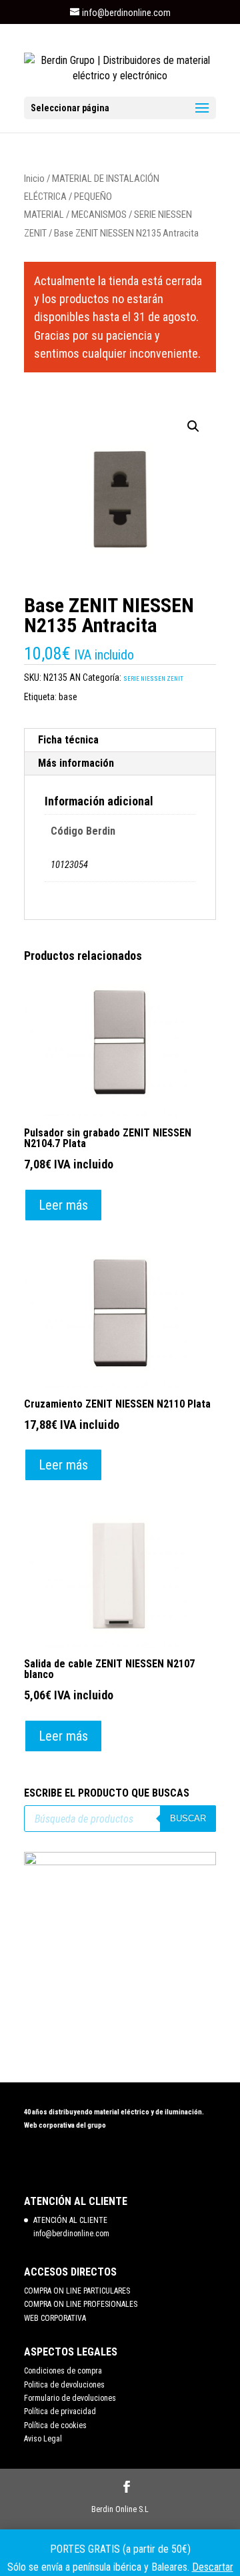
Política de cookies (55, 2425)
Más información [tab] (76, 763)
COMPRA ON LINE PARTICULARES (77, 2291)
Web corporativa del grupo (65, 2125)
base (68, 697)
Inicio (34, 179)
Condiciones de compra (63, 2371)
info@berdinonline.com (71, 2234)
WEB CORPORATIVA (55, 2318)
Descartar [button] (213, 2567)
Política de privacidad (60, 2411)
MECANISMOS (99, 215)
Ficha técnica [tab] (68, 740)
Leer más (63, 1205)
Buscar (188, 1818)
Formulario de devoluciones (70, 2398)
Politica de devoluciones (64, 2385)
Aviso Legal (43, 2439)
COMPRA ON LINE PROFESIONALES (81, 2304)
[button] (193, 426)
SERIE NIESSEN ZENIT (153, 679)
